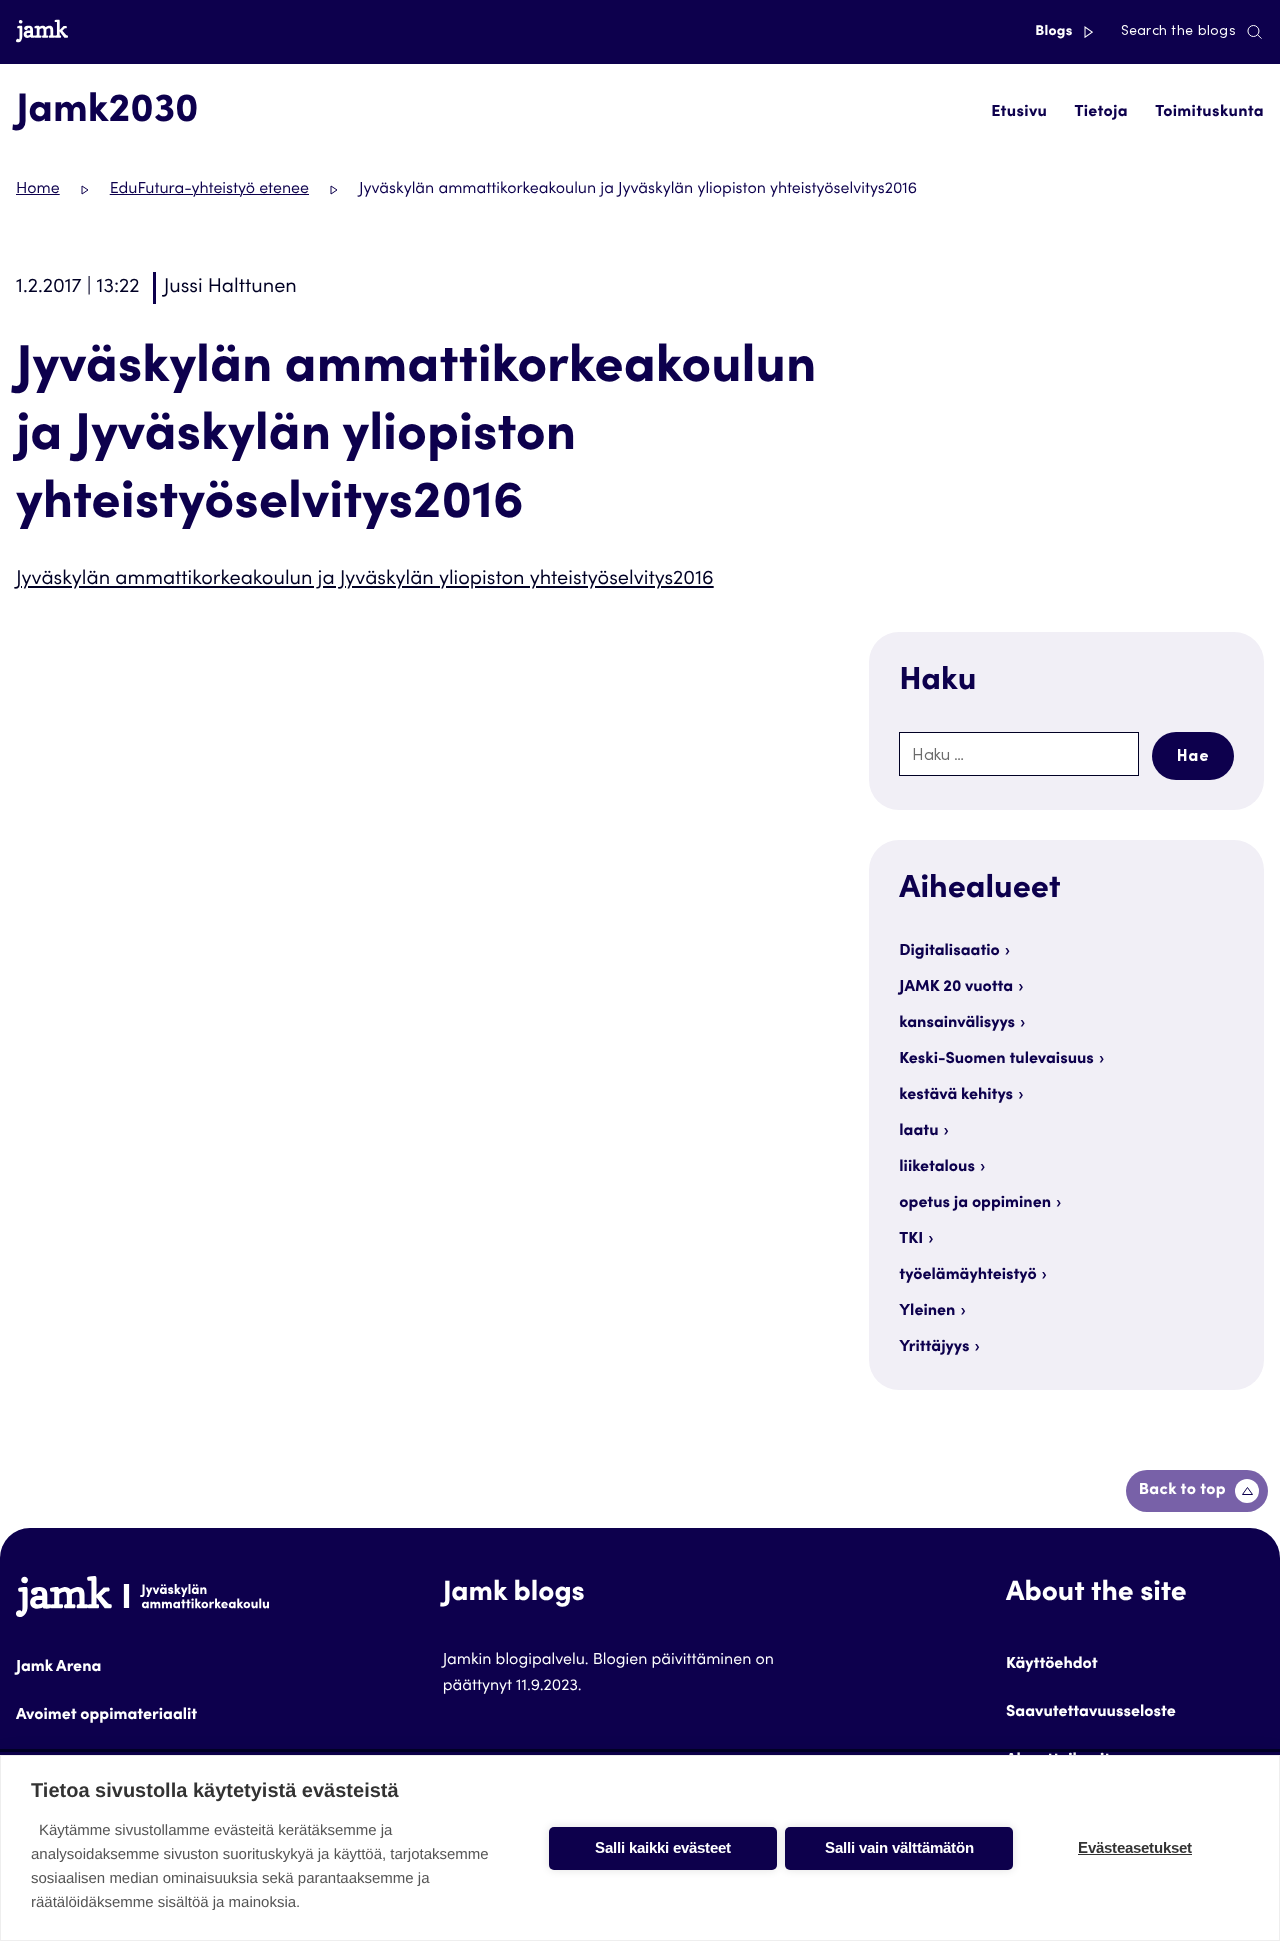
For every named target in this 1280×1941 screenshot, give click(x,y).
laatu (918, 1132)
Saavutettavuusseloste (1091, 1713)
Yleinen (927, 1312)
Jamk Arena (58, 1668)
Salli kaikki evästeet (663, 1847)
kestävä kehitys (956, 1096)
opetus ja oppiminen (975, 1204)
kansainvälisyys (957, 1024)
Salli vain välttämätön (899, 1847)
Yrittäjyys (934, 1348)
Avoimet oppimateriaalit (106, 1716)
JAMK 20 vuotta (956, 988)
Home (38, 190)
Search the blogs (1178, 32)
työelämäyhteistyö (967, 1276)
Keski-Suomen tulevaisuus (996, 1060)
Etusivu (1019, 113)
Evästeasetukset (1135, 1847)
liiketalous (937, 1168)
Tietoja (1101, 113)
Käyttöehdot (1052, 1665)
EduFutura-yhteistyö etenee (209, 190)
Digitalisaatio (949, 952)
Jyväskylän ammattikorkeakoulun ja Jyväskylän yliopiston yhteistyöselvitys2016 (365, 580)
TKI (911, 1240)
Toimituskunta (1209, 113)
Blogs (1055, 32)
